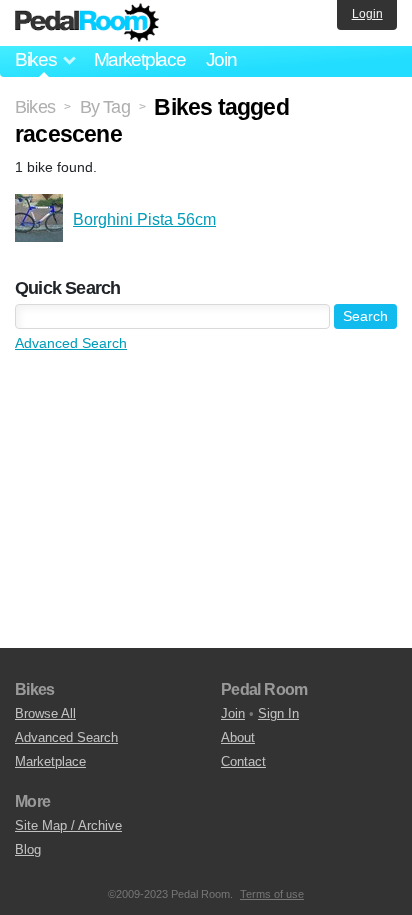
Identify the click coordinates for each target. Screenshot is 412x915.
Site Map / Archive (68, 825)
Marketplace (140, 59)
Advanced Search (71, 343)
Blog (28, 849)
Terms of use (272, 894)
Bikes (35, 107)
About (238, 737)
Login (367, 14)
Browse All (45, 713)
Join (221, 59)
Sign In (278, 713)
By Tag (105, 107)
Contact (243, 761)
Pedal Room (87, 23)
